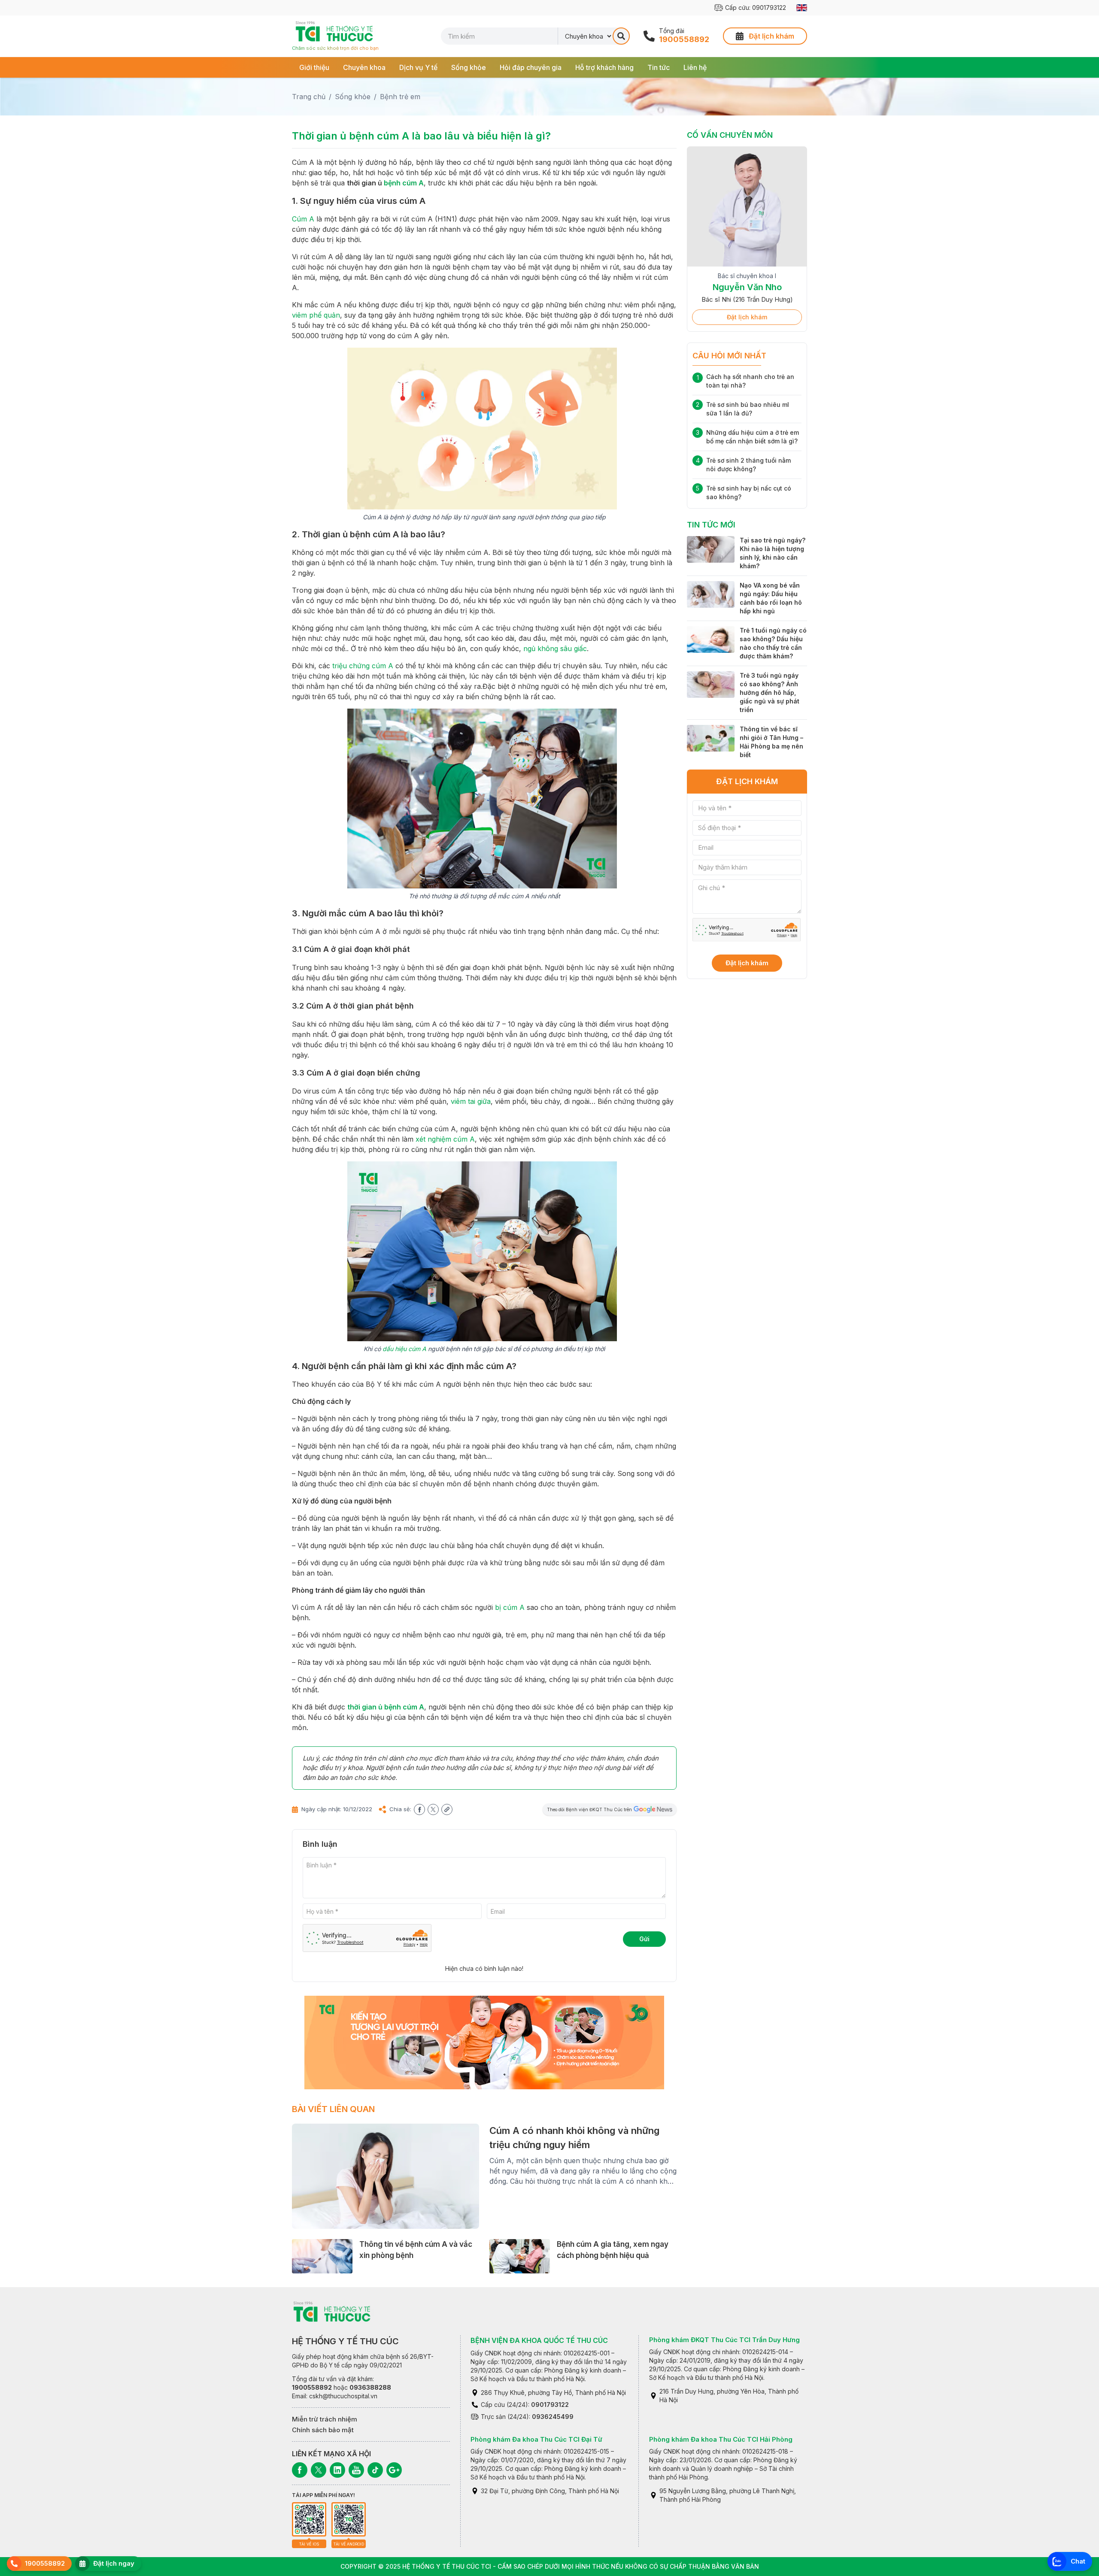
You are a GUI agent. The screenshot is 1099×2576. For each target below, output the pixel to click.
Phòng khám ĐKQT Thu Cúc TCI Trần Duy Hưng (724, 2340)
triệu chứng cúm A (363, 666)
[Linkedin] (337, 2470)
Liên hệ (695, 67)
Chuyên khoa (364, 67)
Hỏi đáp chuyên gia (531, 67)
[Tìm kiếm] (621, 36)
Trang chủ (309, 97)
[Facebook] (300, 2470)
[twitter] (433, 1809)
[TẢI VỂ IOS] (309, 2519)
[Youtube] (356, 2470)
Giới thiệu (314, 67)
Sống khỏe (469, 67)
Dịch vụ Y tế (418, 67)
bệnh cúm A (404, 183)
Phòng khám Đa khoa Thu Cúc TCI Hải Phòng (721, 2439)
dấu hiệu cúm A (404, 1349)
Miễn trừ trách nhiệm (325, 2419)
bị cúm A (510, 1607)
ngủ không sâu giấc (555, 649)
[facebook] (419, 1809)
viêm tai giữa (471, 1101)
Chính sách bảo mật (323, 2430)
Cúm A (303, 219)
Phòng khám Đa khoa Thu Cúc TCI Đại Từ (536, 2439)
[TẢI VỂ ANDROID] (349, 2519)
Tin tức (659, 67)
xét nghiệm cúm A (445, 1139)
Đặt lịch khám (747, 317)
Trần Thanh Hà (747, 287)
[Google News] (394, 2470)
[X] (319, 2470)
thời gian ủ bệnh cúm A (386, 1707)
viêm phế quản (316, 315)
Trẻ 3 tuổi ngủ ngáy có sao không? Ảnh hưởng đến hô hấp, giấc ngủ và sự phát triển (770, 692)
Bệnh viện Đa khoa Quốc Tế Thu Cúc (539, 2340)
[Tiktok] (375, 2470)
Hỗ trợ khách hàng (604, 67)
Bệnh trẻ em (400, 97)
